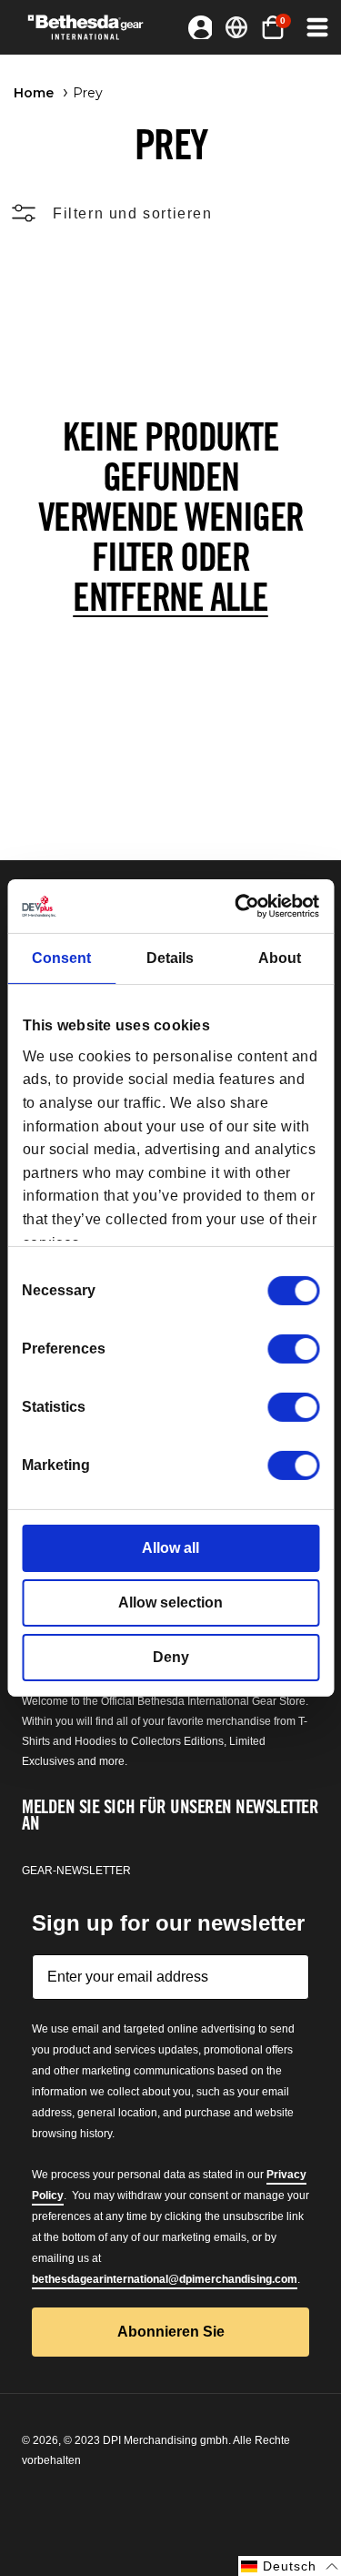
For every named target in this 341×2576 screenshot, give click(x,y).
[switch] (293, 1349)
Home (34, 93)
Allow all (170, 1548)
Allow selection (170, 1602)
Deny (171, 1657)
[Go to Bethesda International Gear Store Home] (92, 27)
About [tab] (280, 958)
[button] (316, 27)
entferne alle (170, 597)
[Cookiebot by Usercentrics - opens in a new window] (242, 906)
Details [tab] (170, 958)
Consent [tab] (61, 958)
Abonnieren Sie (171, 2332)
